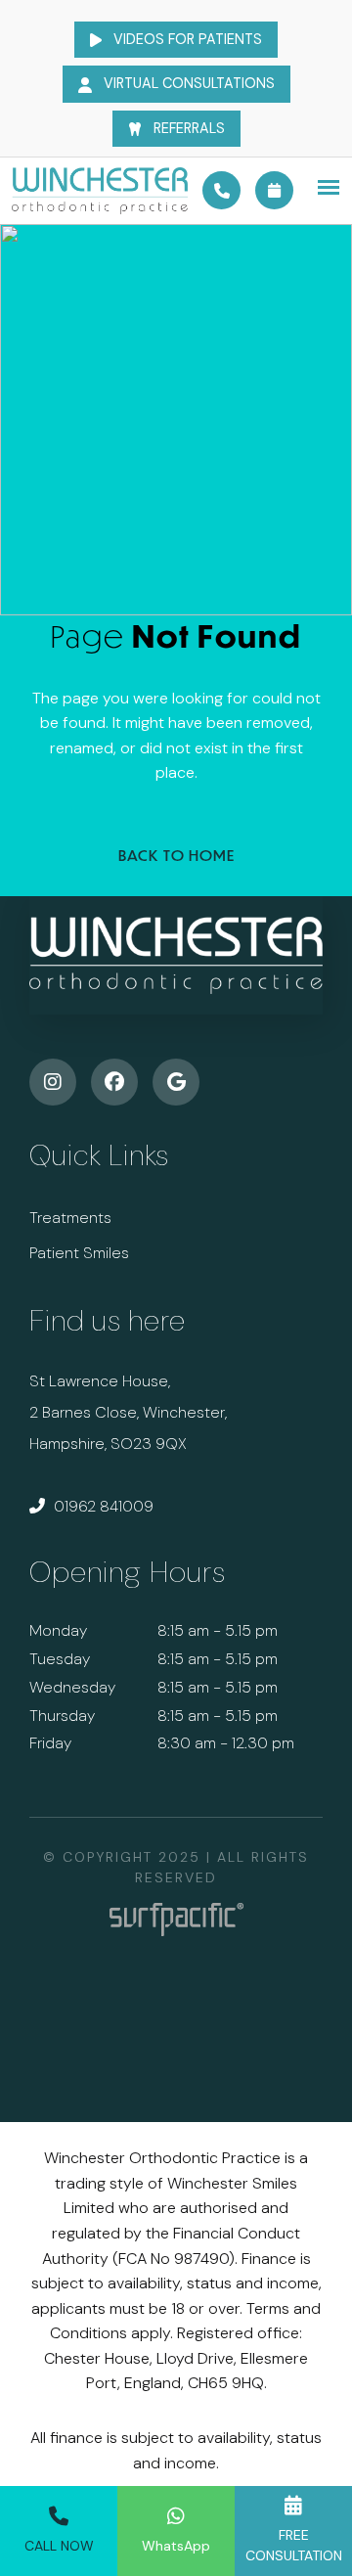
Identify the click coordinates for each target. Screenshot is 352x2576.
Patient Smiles (79, 1253)
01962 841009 (102, 1506)
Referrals (187, 128)
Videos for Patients (186, 39)
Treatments (70, 1218)
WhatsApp (176, 2546)
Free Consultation (294, 2545)
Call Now (59, 2546)
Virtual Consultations (187, 83)
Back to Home (176, 855)
